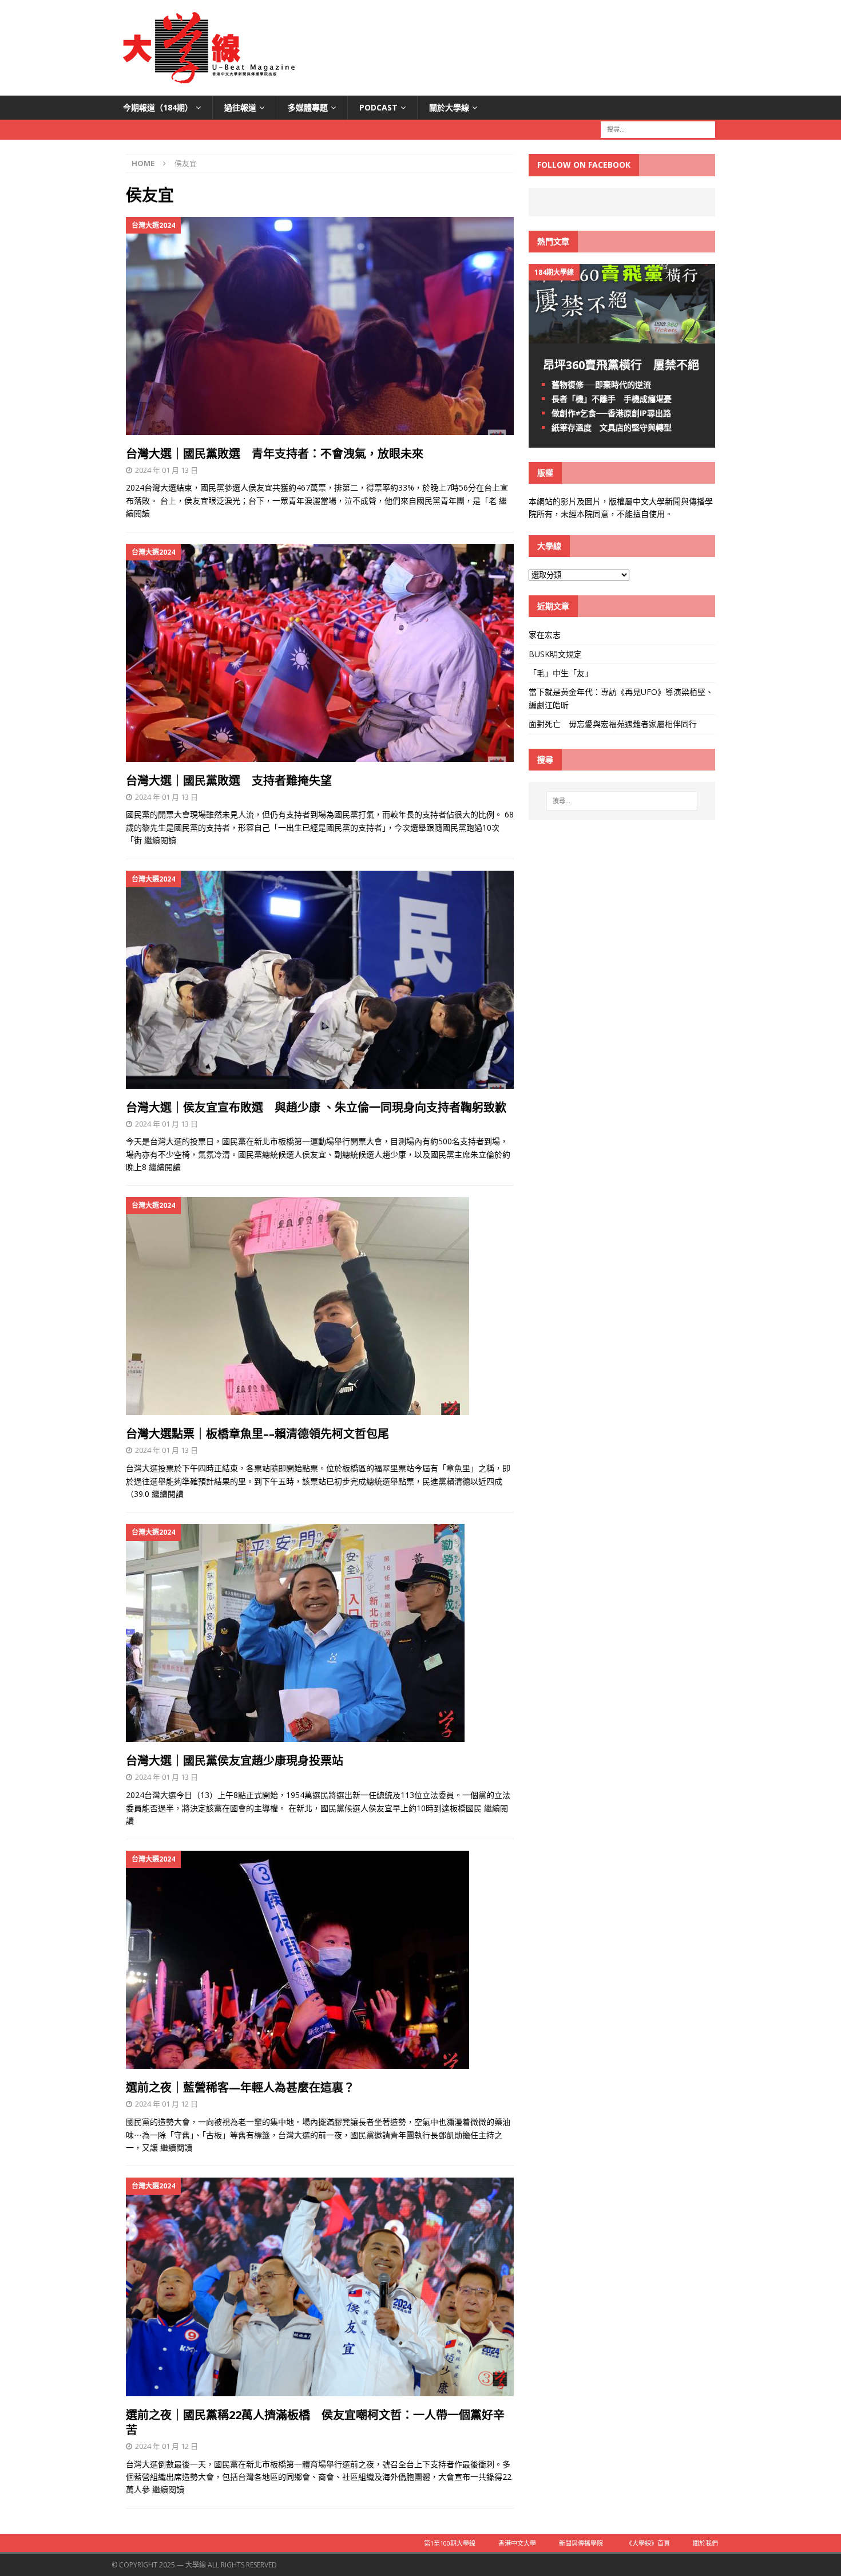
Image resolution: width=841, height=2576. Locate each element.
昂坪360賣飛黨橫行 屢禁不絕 (621, 365)
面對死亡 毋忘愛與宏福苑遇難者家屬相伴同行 (614, 724)
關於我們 (705, 2543)
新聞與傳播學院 (581, 2543)
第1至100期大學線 (450, 2543)
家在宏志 (545, 635)
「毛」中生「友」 (561, 673)
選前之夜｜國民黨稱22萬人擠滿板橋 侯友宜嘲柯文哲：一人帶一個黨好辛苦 (315, 2422)
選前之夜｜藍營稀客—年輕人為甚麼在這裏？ (240, 2087)
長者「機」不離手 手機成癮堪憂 (612, 399)
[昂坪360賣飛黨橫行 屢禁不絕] (622, 336)
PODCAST (378, 107)
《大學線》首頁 (648, 2543)
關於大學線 (449, 107)
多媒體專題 (308, 107)
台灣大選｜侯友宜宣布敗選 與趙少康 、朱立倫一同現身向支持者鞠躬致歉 (316, 1107)
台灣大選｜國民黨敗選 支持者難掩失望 (229, 781)
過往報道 (240, 107)
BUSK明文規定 (555, 654)
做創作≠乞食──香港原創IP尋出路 (611, 413)
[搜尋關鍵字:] (658, 129)
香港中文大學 (517, 2543)
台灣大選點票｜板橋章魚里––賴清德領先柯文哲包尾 (257, 1434)
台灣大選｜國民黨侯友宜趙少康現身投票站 (235, 1761)
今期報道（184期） (158, 107)
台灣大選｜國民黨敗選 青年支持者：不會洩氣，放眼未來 (275, 454)
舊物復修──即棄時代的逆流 (601, 384)
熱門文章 (553, 241)
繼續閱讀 (160, 840)
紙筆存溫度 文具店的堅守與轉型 (612, 427)
